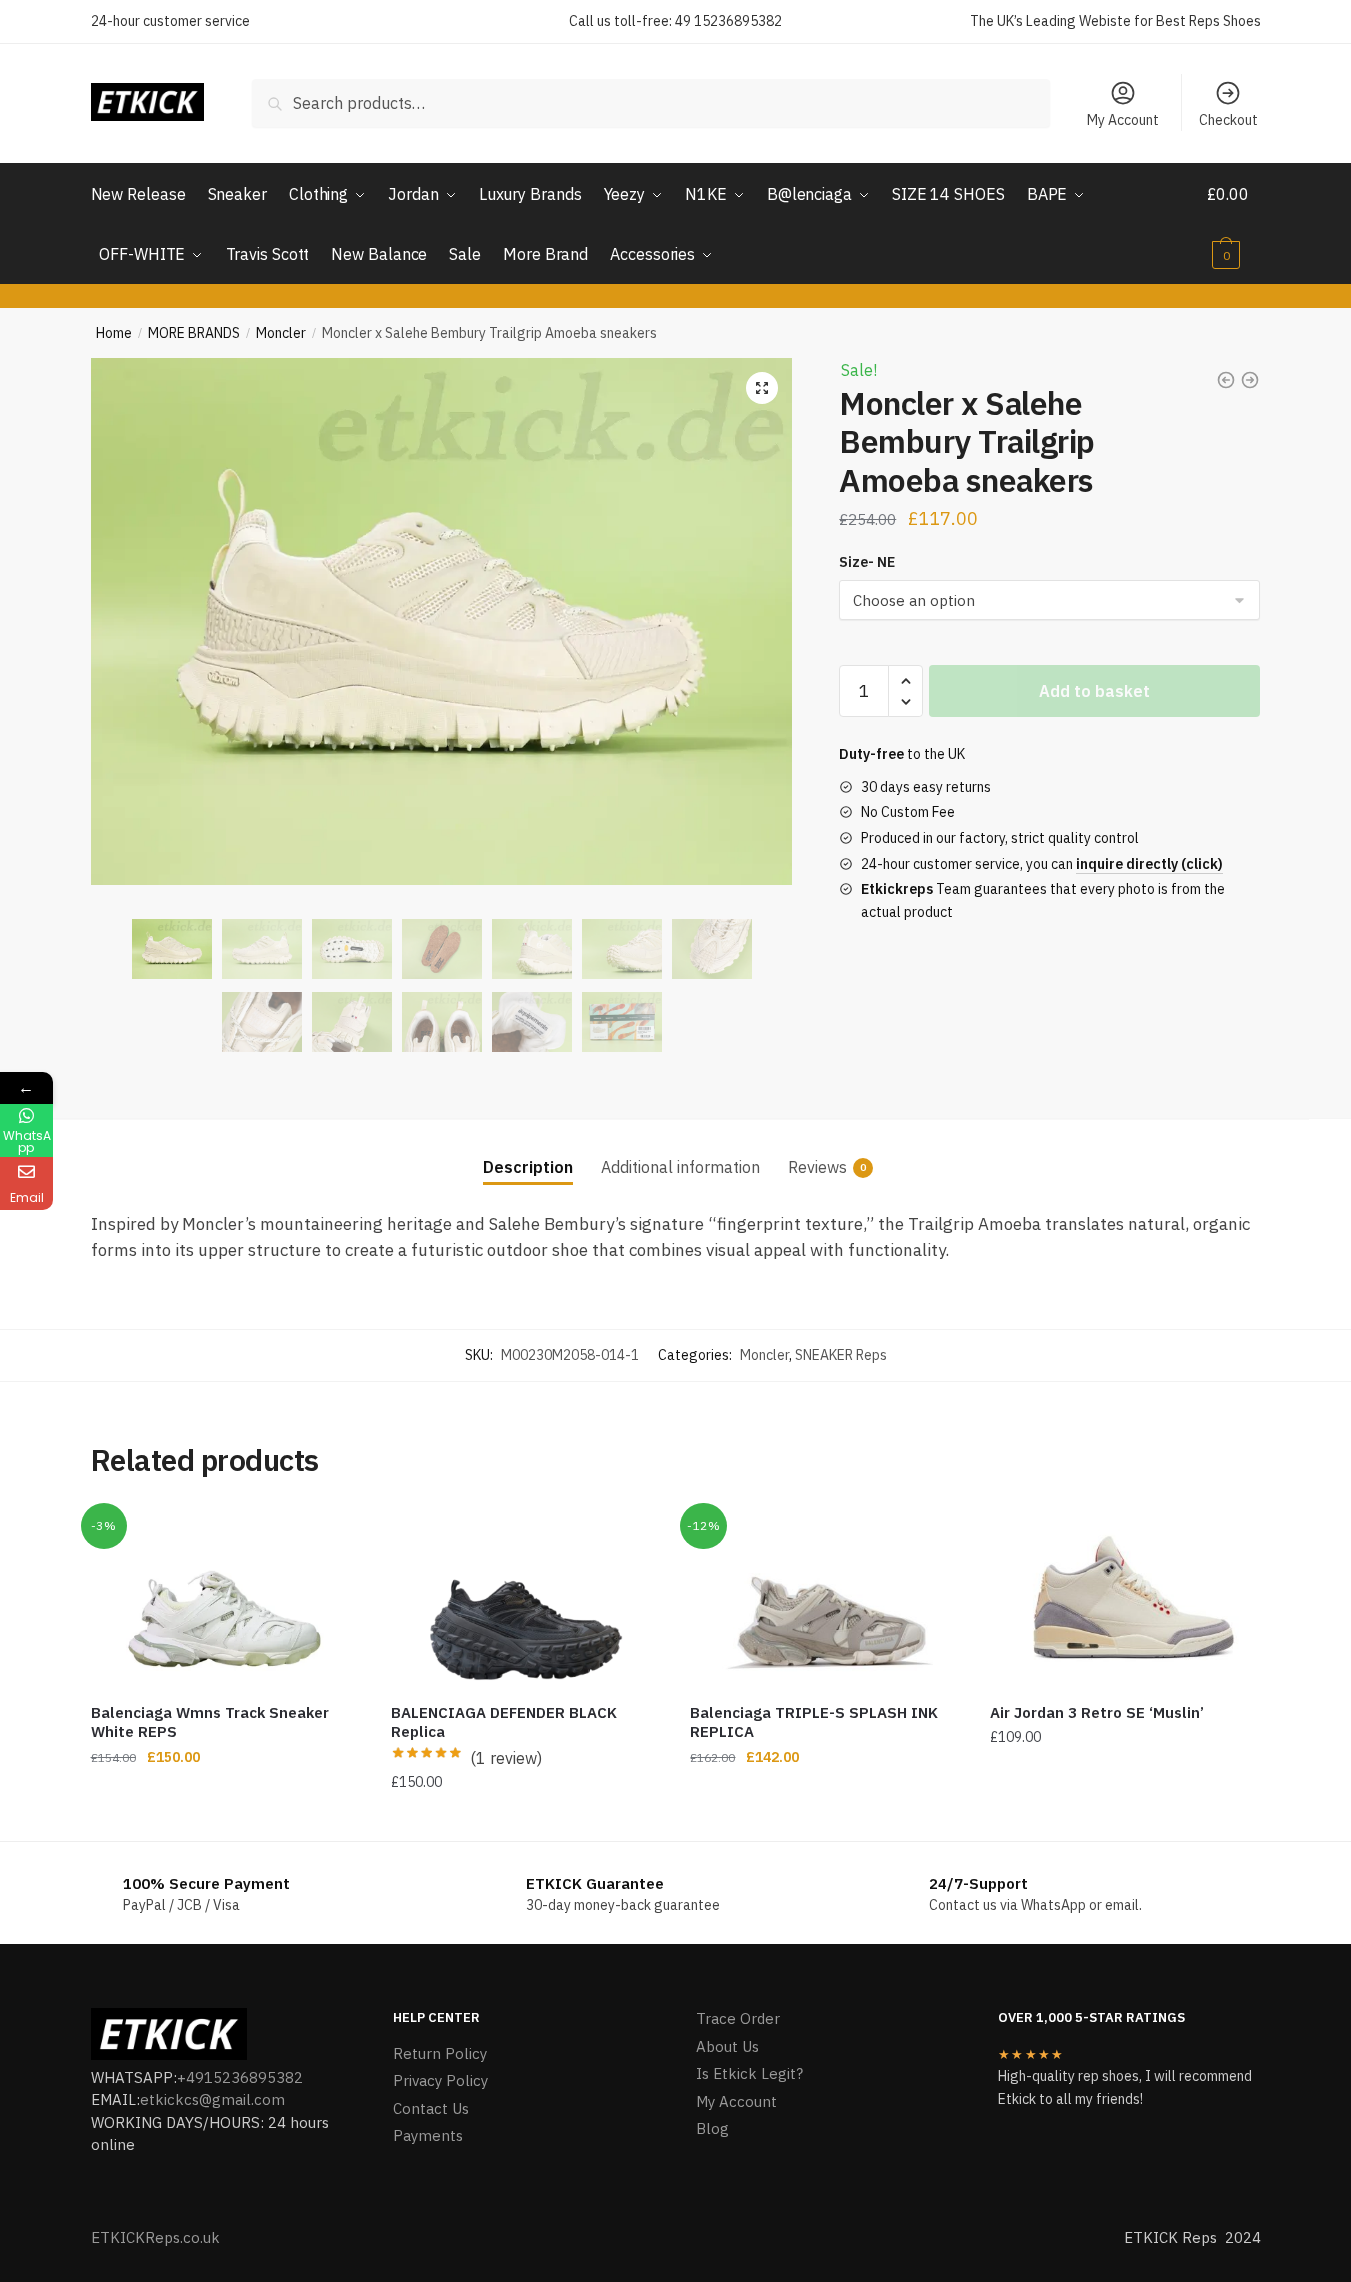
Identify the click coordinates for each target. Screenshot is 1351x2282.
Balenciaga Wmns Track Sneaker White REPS (210, 1722)
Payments (428, 2135)
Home (114, 333)
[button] (762, 388)
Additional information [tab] (680, 1167)
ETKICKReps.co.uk (155, 2237)
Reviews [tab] (817, 1167)
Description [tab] (528, 1167)
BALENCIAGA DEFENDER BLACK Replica (504, 1722)
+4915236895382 (240, 2077)
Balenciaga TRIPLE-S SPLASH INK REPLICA (814, 1722)
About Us (727, 2046)
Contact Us (431, 2108)
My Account (1123, 120)
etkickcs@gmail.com (212, 2099)
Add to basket (1094, 691)
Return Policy (440, 2053)
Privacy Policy (440, 2080)
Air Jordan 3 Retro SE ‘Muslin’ (1097, 1712)
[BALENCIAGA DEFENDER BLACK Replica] (526, 1598)
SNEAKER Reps (841, 1355)
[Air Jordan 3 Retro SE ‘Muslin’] (1125, 1598)
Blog (712, 2128)
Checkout (1228, 120)
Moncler (281, 333)
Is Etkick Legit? (749, 2073)
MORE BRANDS (194, 333)
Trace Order (738, 2018)
